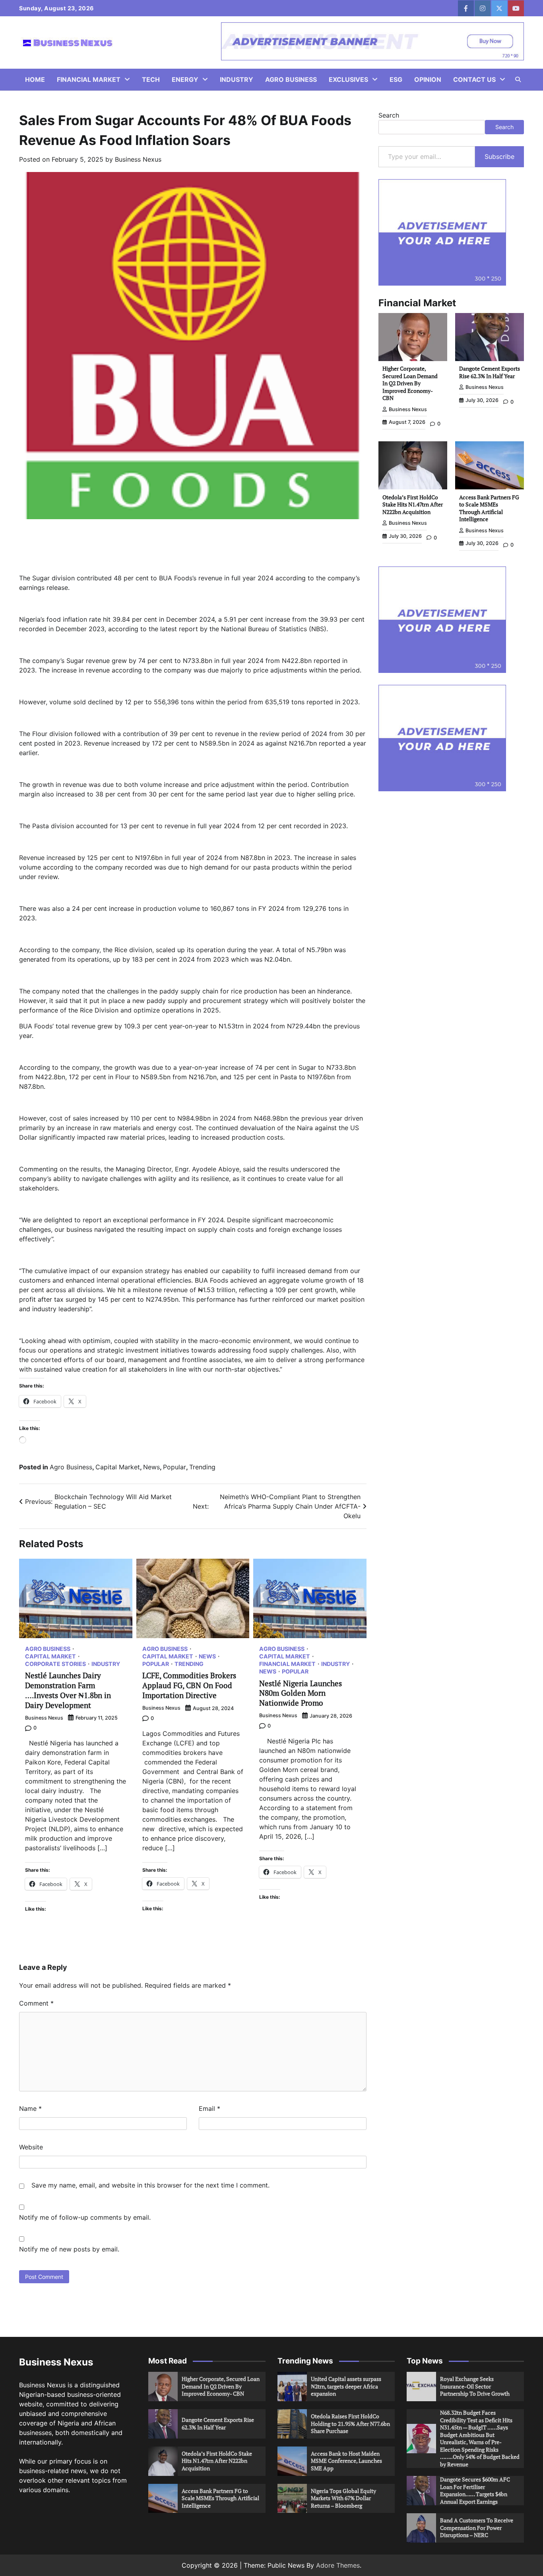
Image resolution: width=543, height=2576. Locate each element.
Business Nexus (138, 159)
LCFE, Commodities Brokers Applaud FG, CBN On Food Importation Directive (189, 1685)
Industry (237, 79)
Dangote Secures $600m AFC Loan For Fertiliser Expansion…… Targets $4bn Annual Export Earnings (475, 2490)
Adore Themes (338, 2565)
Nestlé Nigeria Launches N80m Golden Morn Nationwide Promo (301, 1693)
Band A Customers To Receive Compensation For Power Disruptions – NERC (477, 2528)
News (151, 1467)
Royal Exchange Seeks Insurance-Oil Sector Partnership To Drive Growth (475, 2386)
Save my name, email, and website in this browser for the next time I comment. (150, 2185)
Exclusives (348, 79)
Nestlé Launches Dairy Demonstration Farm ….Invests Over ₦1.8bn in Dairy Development (68, 1690)
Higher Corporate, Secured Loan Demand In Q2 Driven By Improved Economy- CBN (410, 383)
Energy (185, 79)
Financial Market (89, 79)
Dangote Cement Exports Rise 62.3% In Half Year (490, 372)
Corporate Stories (55, 1664)
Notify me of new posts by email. (69, 2249)
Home (35, 79)
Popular (175, 1467)
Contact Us (474, 79)
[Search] (518, 79)
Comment (36, 2003)
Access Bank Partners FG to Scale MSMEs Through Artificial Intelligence (489, 508)
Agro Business (291, 79)
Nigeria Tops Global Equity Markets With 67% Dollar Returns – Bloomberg (343, 2498)
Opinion (428, 79)
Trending (202, 1467)
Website (31, 2147)
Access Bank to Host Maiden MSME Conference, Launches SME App (346, 2461)
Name (30, 2108)
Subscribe (499, 157)
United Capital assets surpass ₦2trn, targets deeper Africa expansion (346, 2386)
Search (389, 115)
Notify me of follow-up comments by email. (85, 2217)
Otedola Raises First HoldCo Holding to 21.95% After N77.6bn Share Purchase (350, 2423)
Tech (151, 79)
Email (209, 2108)
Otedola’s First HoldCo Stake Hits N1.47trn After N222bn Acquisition (413, 504)
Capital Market (118, 1467)
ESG (396, 79)
